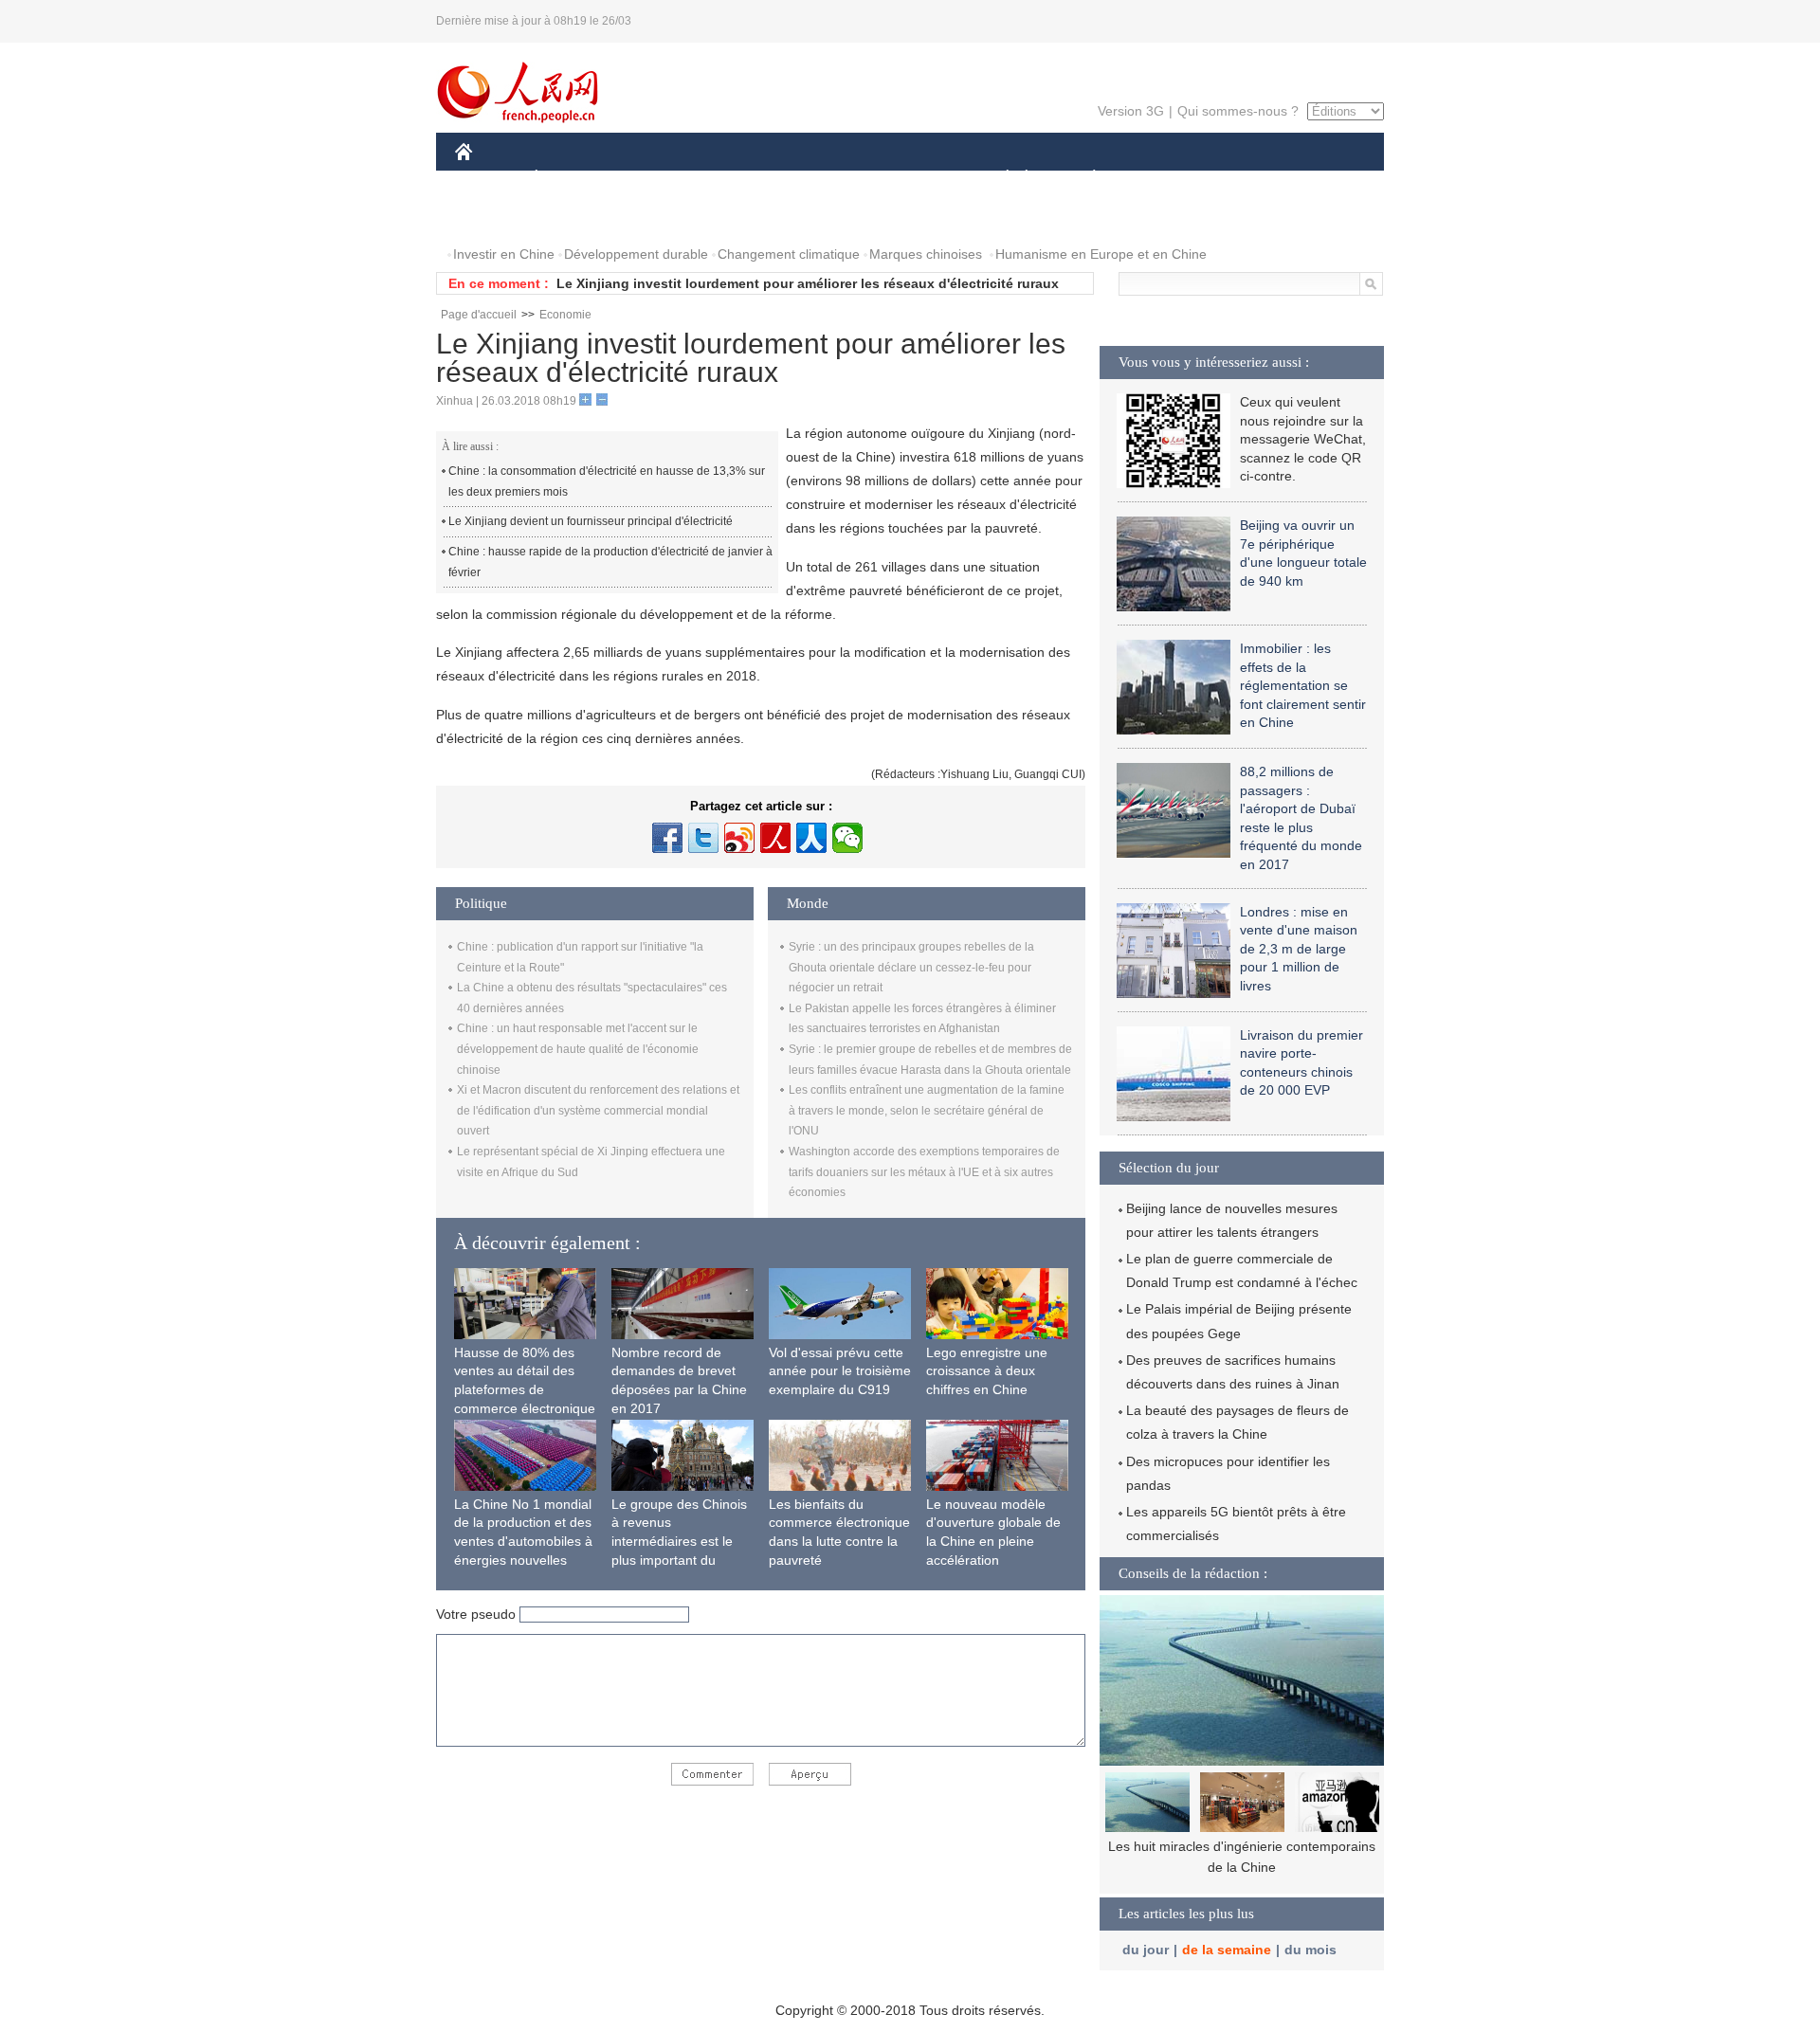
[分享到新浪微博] (739, 838)
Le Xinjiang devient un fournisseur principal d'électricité (591, 521)
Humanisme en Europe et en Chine (1101, 254)
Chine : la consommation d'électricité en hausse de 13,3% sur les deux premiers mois (607, 481)
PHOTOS (495, 217)
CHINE (488, 179)
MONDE (660, 179)
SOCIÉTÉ (999, 179)
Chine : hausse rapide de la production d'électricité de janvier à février (610, 562)
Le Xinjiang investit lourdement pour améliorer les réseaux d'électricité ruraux (808, 283)
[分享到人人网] (811, 838)
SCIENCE (826, 179)
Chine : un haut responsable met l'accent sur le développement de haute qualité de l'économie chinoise (578, 1049)
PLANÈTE (1084, 179)
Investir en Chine (504, 254)
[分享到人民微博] (775, 838)
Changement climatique (789, 254)
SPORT (1161, 179)
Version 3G (1131, 111)
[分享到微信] (847, 838)
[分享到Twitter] (703, 838)
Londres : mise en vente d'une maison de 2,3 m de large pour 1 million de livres (1299, 949)
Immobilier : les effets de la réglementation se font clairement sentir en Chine (1303, 685)
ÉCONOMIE (572, 179)
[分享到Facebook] (667, 838)
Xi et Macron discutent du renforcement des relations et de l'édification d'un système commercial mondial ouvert (598, 1110)
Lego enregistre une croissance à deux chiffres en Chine (987, 1371)
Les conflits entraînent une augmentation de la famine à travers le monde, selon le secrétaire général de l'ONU (927, 1110)
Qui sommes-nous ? (1238, 111)
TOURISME (1243, 179)
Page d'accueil (479, 315)
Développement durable (636, 254)
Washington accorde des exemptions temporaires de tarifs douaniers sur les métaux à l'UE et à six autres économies (924, 1172)
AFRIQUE (741, 179)
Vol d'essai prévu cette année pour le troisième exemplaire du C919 (840, 1371)
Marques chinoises (926, 254)
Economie (565, 315)
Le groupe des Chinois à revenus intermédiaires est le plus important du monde (679, 1541)
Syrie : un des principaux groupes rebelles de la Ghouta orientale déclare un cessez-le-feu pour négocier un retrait (911, 967)
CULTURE (912, 179)
